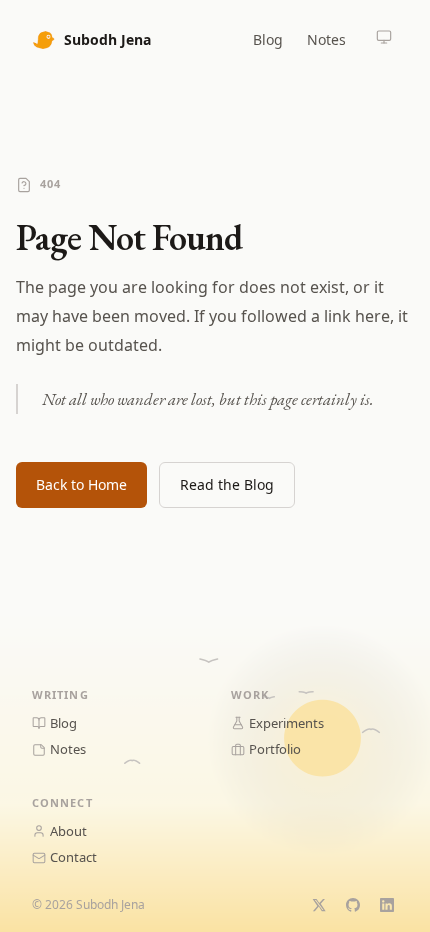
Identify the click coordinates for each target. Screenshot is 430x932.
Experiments (286, 723)
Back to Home (81, 484)
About (68, 831)
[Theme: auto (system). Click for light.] (384, 39)
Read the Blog (227, 484)
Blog (268, 39)
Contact (73, 857)
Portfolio (275, 749)
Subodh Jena (107, 39)
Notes (326, 39)
